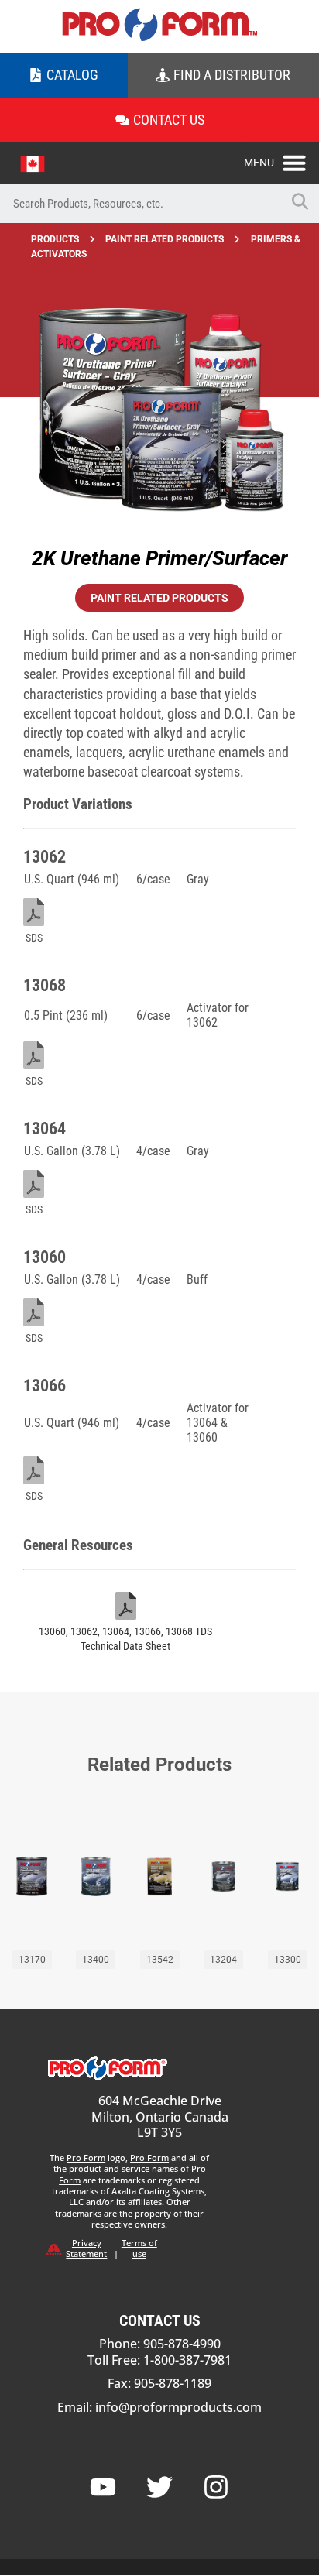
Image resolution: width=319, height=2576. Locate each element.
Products (55, 239)
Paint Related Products (165, 239)
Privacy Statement (86, 2248)
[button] (281, 159)
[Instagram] (216, 2487)
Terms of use (139, 2248)
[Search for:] (140, 204)
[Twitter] (159, 2487)
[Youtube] (103, 2487)
